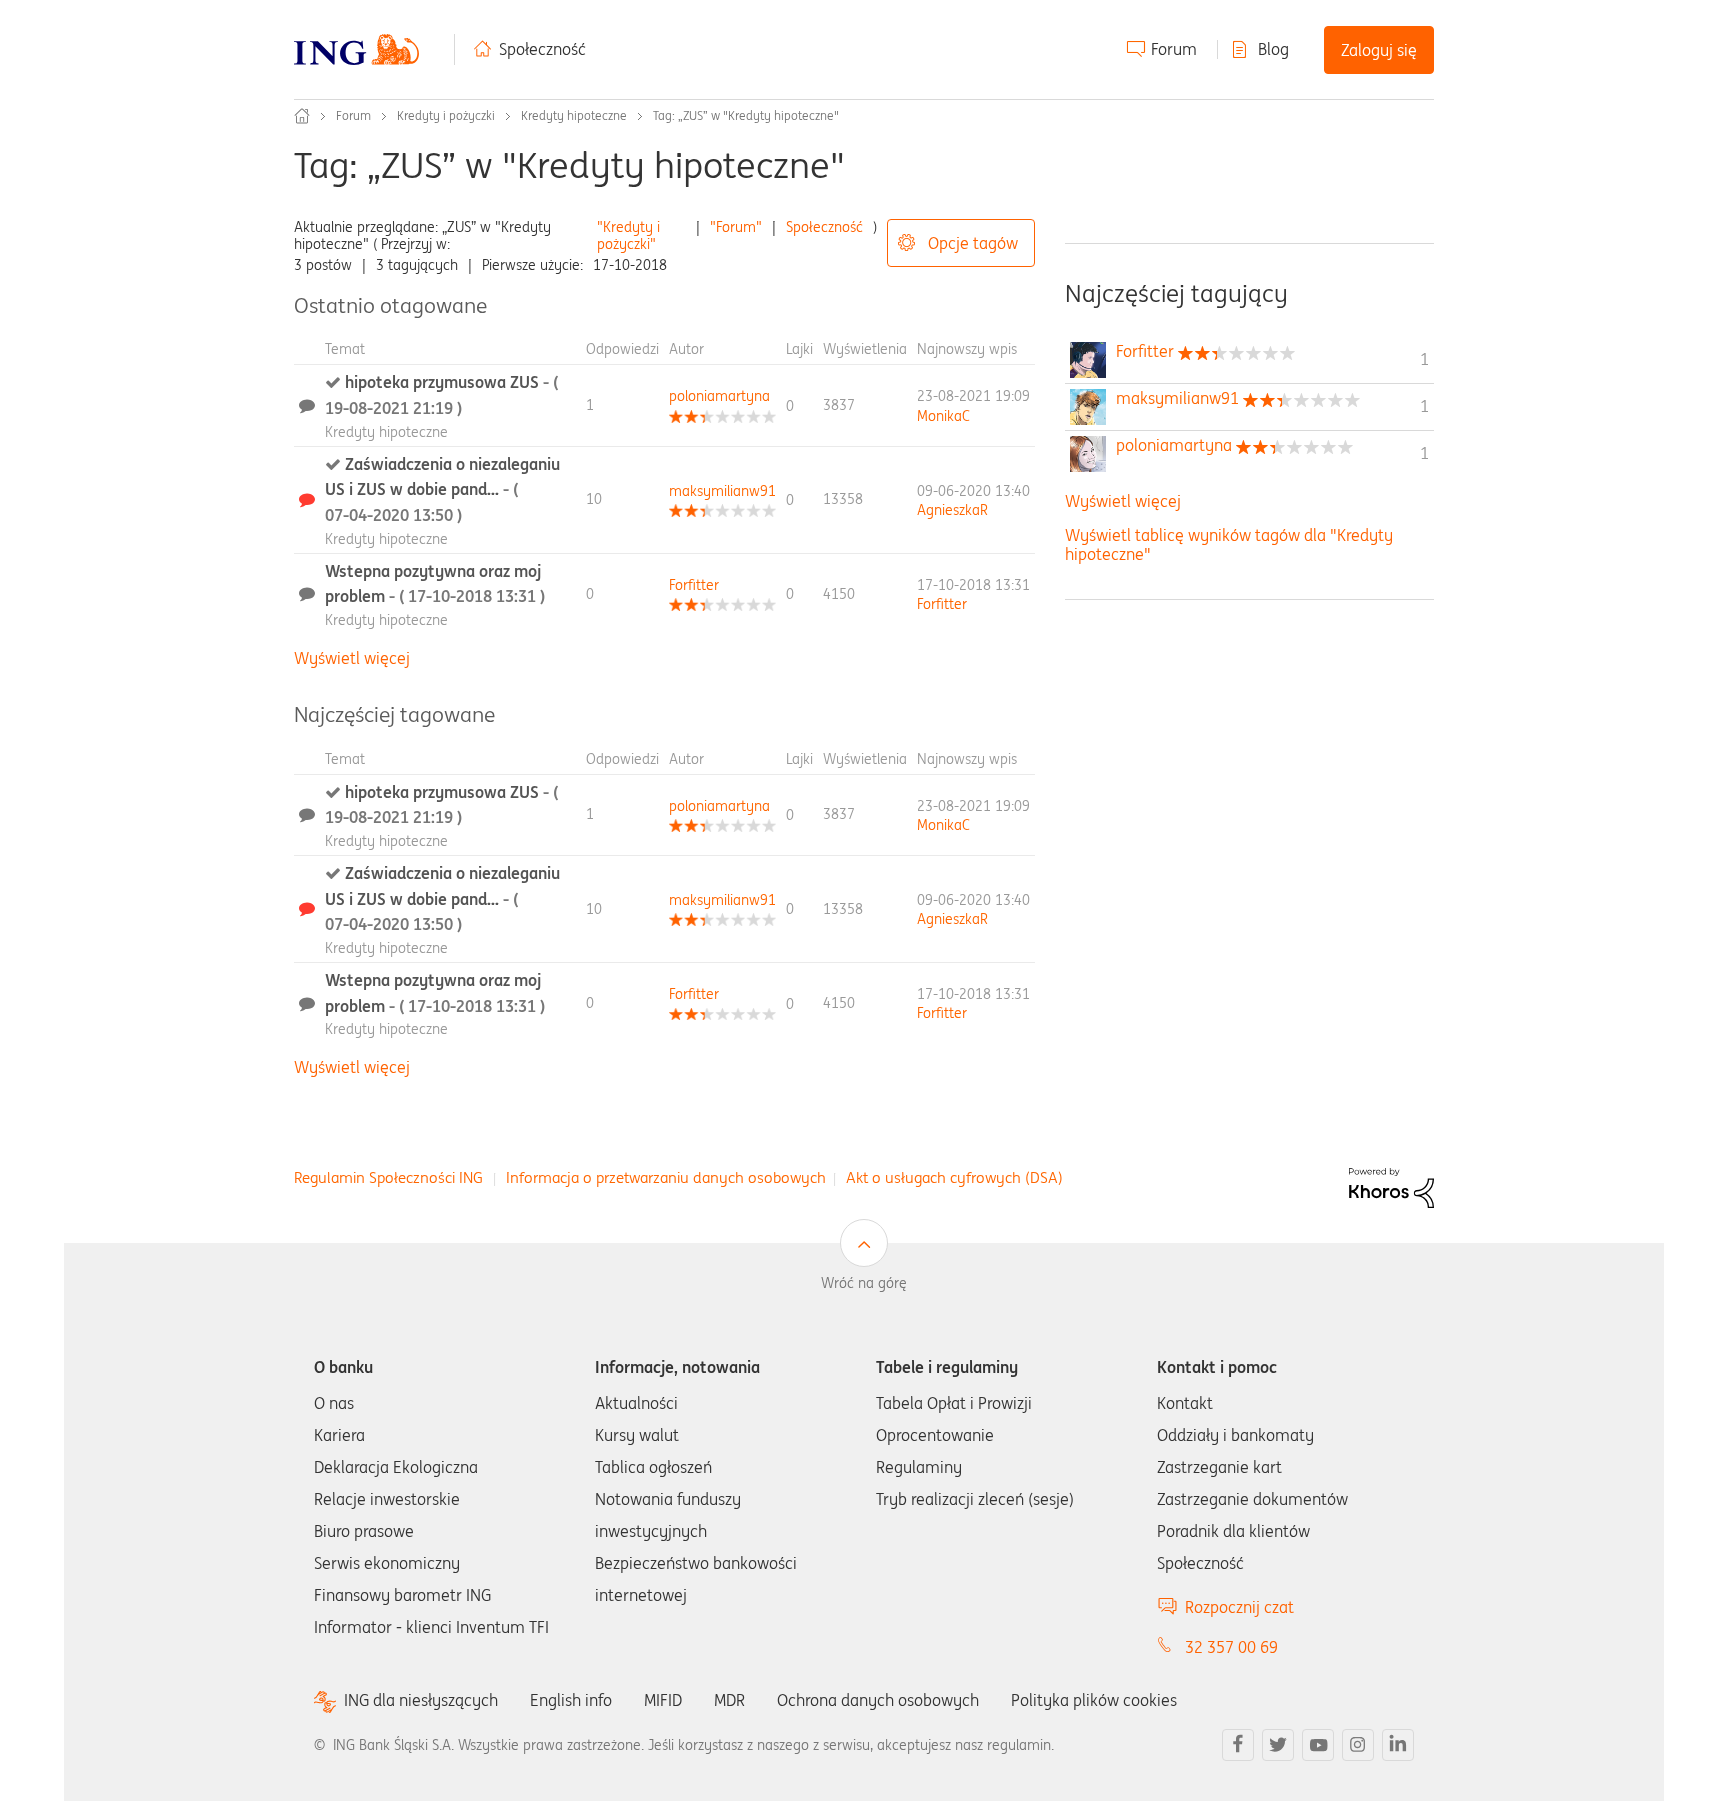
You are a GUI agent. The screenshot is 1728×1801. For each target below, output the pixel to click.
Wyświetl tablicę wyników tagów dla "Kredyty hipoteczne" (1229, 544)
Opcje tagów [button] (973, 243)
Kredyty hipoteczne (574, 115)
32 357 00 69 (1231, 1647)
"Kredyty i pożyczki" (628, 235)
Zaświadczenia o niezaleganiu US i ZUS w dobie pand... (442, 489)
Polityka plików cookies (1094, 1700)
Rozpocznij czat (1239, 1607)
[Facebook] (1238, 1745)
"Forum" (736, 227)
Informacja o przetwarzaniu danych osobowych (666, 1177)
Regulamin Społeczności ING (388, 1177)
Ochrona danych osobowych (878, 1700)
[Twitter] (1278, 1745)
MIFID (663, 1700)
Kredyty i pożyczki (446, 115)
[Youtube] (1318, 1745)
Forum (1174, 49)
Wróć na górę (864, 1283)
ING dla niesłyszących (421, 1700)
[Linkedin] (1398, 1745)
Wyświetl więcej (352, 658)
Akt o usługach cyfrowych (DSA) (954, 1177)
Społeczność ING (302, 116)
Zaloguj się (1379, 50)
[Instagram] (1358, 1745)
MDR (729, 1700)
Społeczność (542, 49)
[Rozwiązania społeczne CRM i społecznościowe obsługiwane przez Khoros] (1391, 1186)
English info (571, 1700)
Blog (1273, 49)
